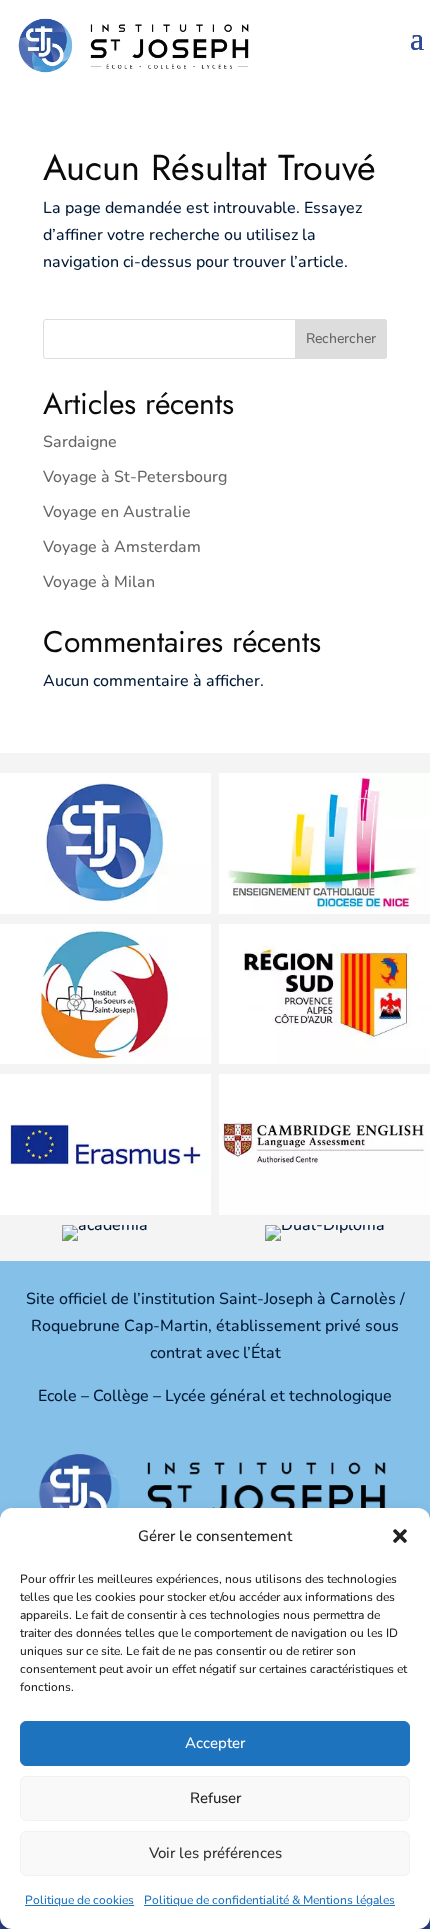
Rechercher (341, 338)
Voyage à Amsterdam (122, 547)
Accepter (215, 1743)
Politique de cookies (79, 1900)
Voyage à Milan (99, 582)
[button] (400, 1536)
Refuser (215, 1798)
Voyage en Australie (117, 512)
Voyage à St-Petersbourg (135, 477)
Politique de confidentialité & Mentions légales (269, 1900)
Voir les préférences (215, 1853)
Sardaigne (80, 442)
